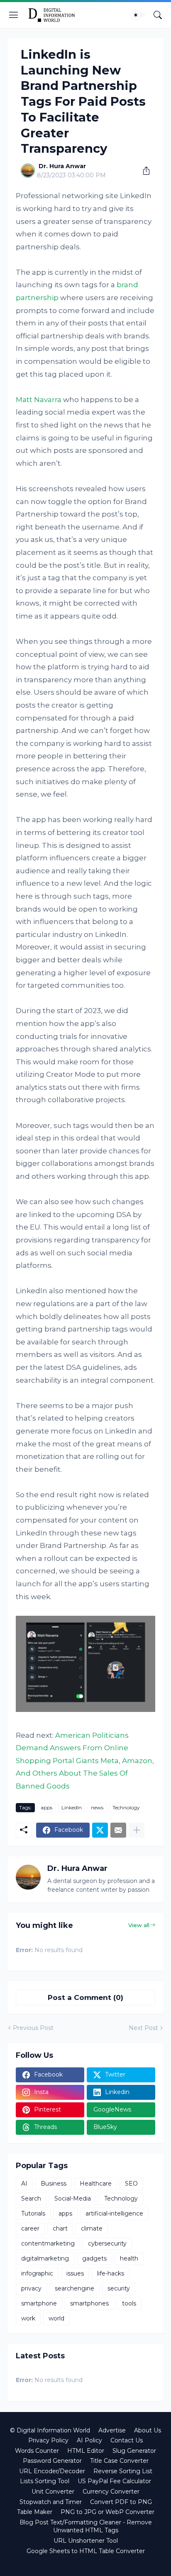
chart (60, 2228)
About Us (148, 2430)
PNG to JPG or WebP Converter (107, 2512)
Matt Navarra (39, 400)
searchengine (75, 2288)
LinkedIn (72, 1807)
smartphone (39, 2303)
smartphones (89, 2303)
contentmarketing (48, 2243)
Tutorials (33, 2213)
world (56, 2318)
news (97, 1807)
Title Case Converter (119, 2461)
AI (24, 2184)
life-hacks (111, 2273)
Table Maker (35, 2512)
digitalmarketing (45, 2258)
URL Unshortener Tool (86, 2541)
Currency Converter (111, 2492)
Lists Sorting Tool (45, 2481)
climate (92, 2228)
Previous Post (33, 2028)
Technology (126, 1807)
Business (54, 2184)
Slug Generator (134, 2451)
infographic (37, 2273)
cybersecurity (107, 2243)
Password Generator (52, 2461)
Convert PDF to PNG (121, 2502)
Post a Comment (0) (85, 1997)
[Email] (118, 1830)
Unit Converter (53, 2492)
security (119, 2288)
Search (31, 2198)
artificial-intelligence (114, 2213)
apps (46, 1807)
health (129, 2258)
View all (139, 1925)
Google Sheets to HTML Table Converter (86, 2551)
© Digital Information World (50, 2430)
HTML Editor (86, 2451)
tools (129, 2303)
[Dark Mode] (138, 15)
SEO (131, 2184)
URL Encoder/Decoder (52, 2471)
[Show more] (137, 1830)
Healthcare (96, 2184)
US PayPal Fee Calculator (114, 2481)
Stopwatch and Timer (51, 2502)
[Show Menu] (14, 15)
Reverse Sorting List (123, 2471)
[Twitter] (100, 1830)
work (28, 2318)
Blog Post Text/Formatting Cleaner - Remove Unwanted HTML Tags (86, 2526)
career (30, 2228)
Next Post (143, 2028)
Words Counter (37, 2451)
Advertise (112, 2430)
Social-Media (73, 2198)
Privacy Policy (48, 2440)
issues (75, 2273)
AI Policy (89, 2440)
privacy (31, 2288)
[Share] (143, 171)
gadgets (94, 2258)
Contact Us (127, 2440)
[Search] (158, 15)
